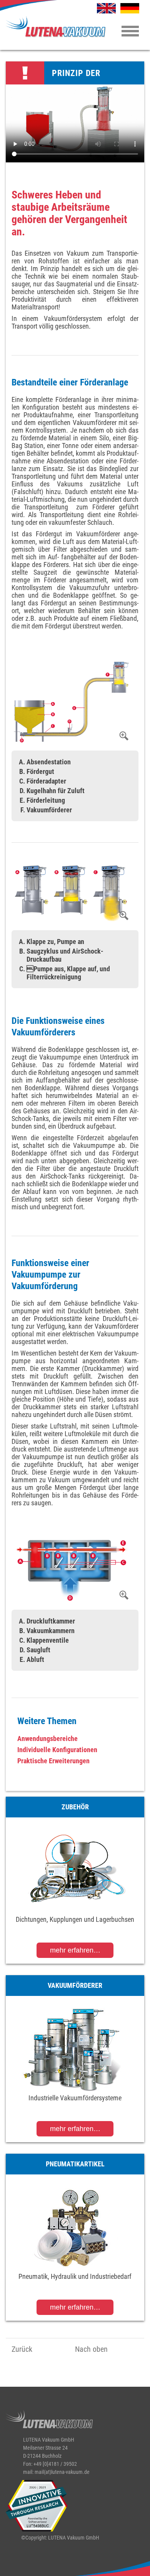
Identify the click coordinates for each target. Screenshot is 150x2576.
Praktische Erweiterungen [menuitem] (53, 1761)
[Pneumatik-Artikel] (75, 2227)
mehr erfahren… (75, 1950)
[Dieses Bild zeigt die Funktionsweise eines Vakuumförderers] (71, 893)
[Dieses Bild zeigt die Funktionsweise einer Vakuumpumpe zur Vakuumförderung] (71, 1570)
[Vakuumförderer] (75, 2048)
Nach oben (91, 2349)
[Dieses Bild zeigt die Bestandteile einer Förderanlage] (71, 702)
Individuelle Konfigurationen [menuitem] (57, 1750)
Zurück (22, 2349)
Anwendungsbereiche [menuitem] (47, 1739)
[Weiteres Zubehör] (75, 1870)
